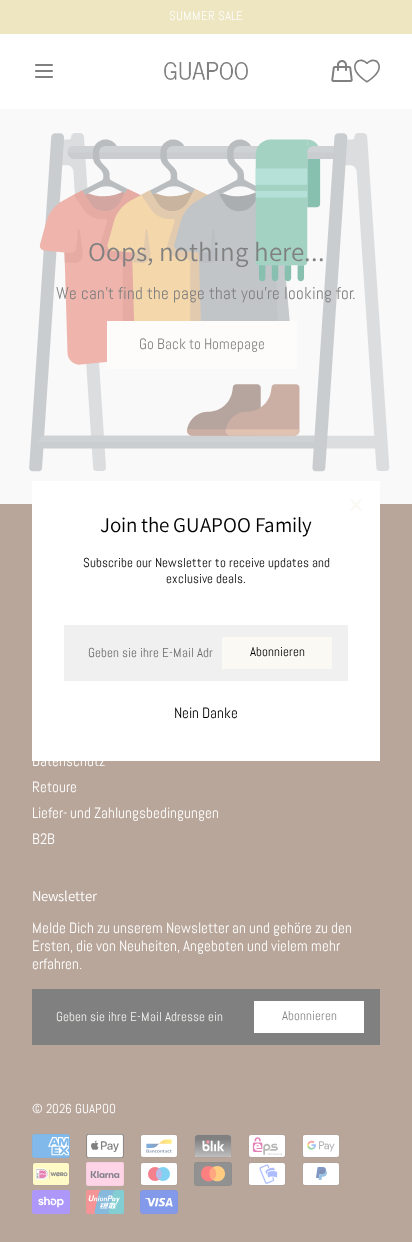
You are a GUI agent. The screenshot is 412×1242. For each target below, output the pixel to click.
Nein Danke (206, 713)
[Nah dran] (356, 506)
